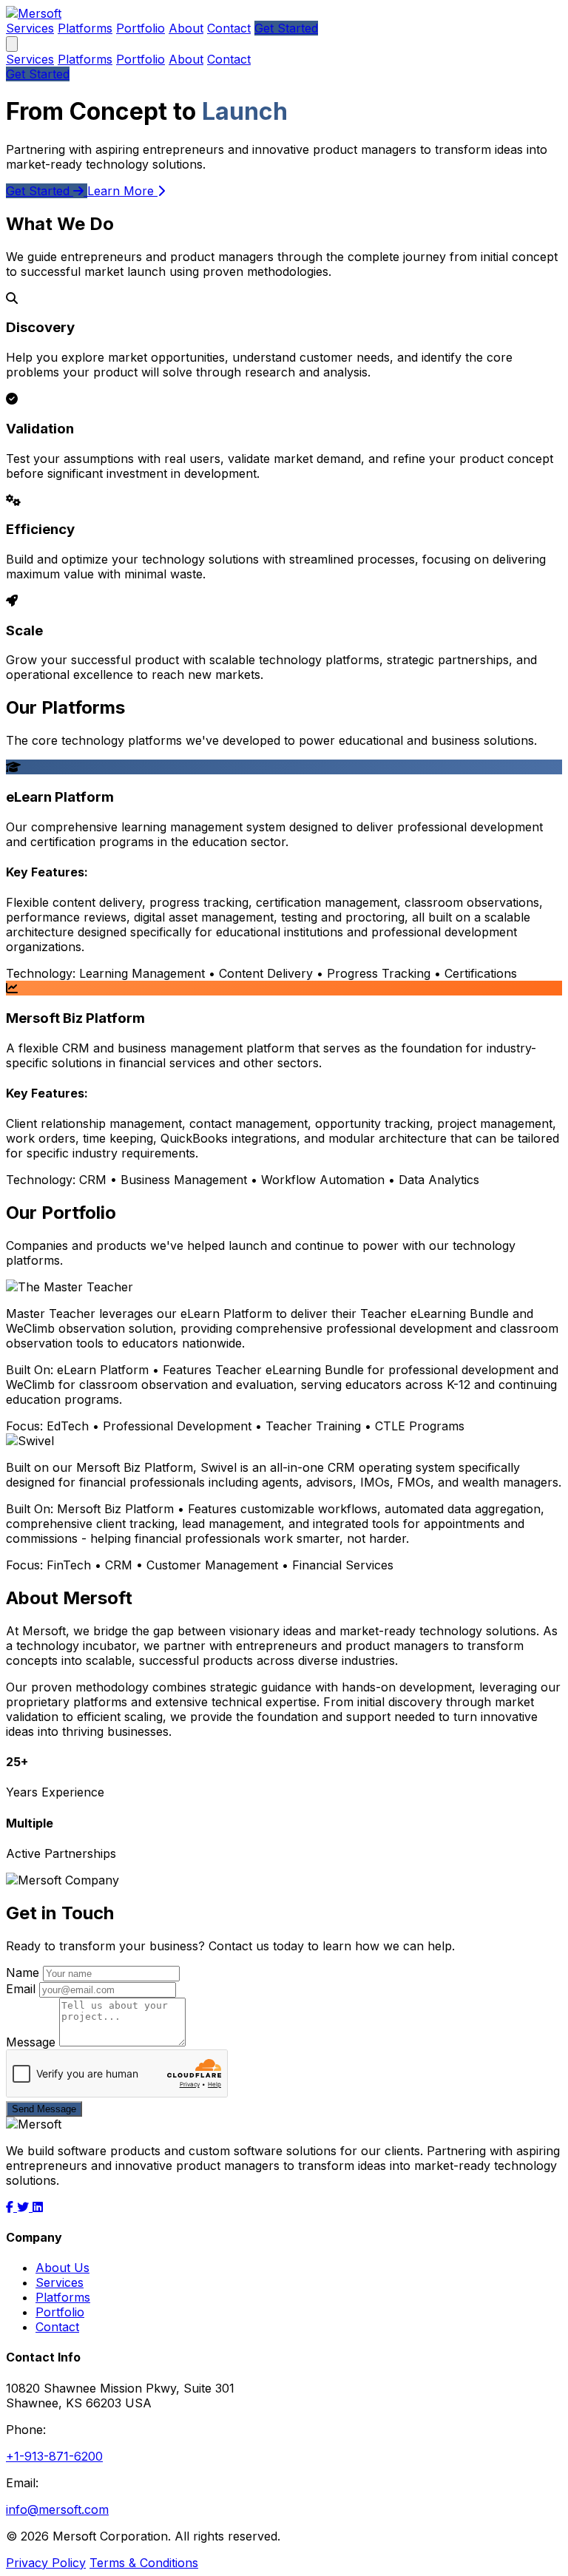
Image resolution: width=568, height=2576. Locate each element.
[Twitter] (25, 2207)
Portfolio (141, 28)
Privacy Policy (46, 2563)
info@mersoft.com (57, 2509)
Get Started (286, 28)
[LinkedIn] (38, 2207)
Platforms (85, 28)
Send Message (44, 2109)
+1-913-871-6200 (54, 2456)
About (186, 28)
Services (30, 28)
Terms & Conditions (144, 2563)
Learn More (122, 191)
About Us (62, 2268)
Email (21, 1989)
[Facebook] (11, 2207)
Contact (229, 28)
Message (31, 2042)
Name (23, 1972)
